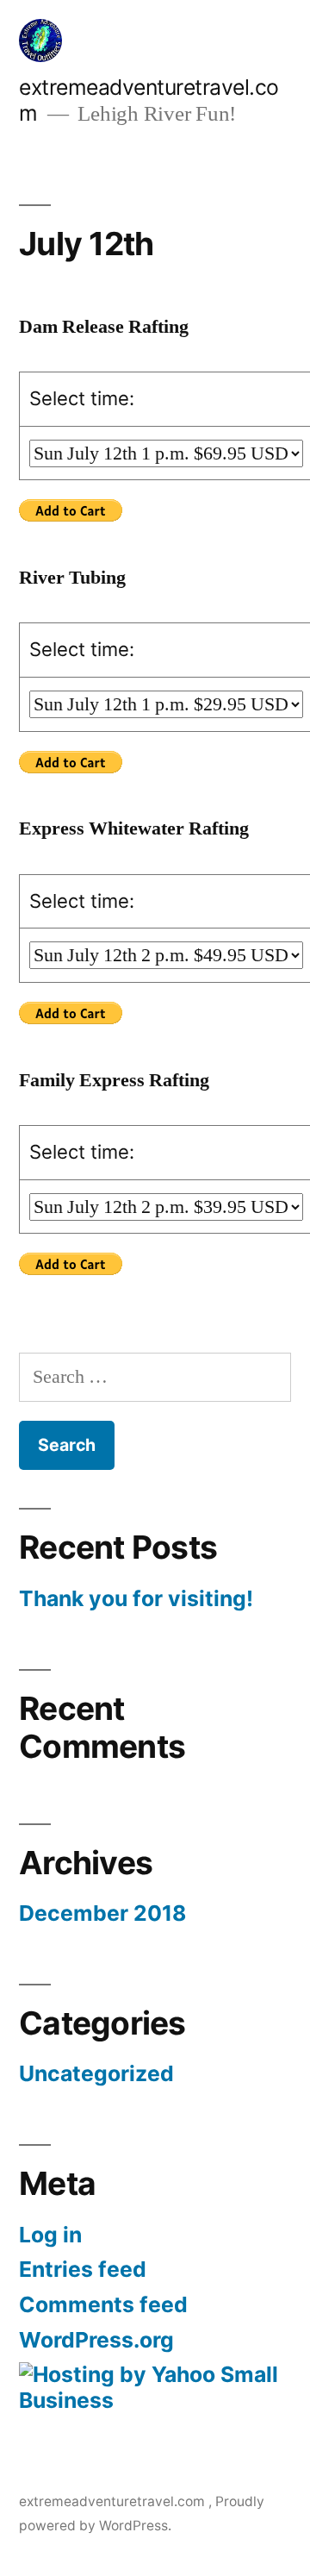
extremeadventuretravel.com (114, 2501)
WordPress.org (96, 2340)
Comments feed (103, 2304)
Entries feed (83, 2269)
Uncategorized (96, 2073)
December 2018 (102, 1913)
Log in (50, 2235)
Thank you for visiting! (136, 1598)
